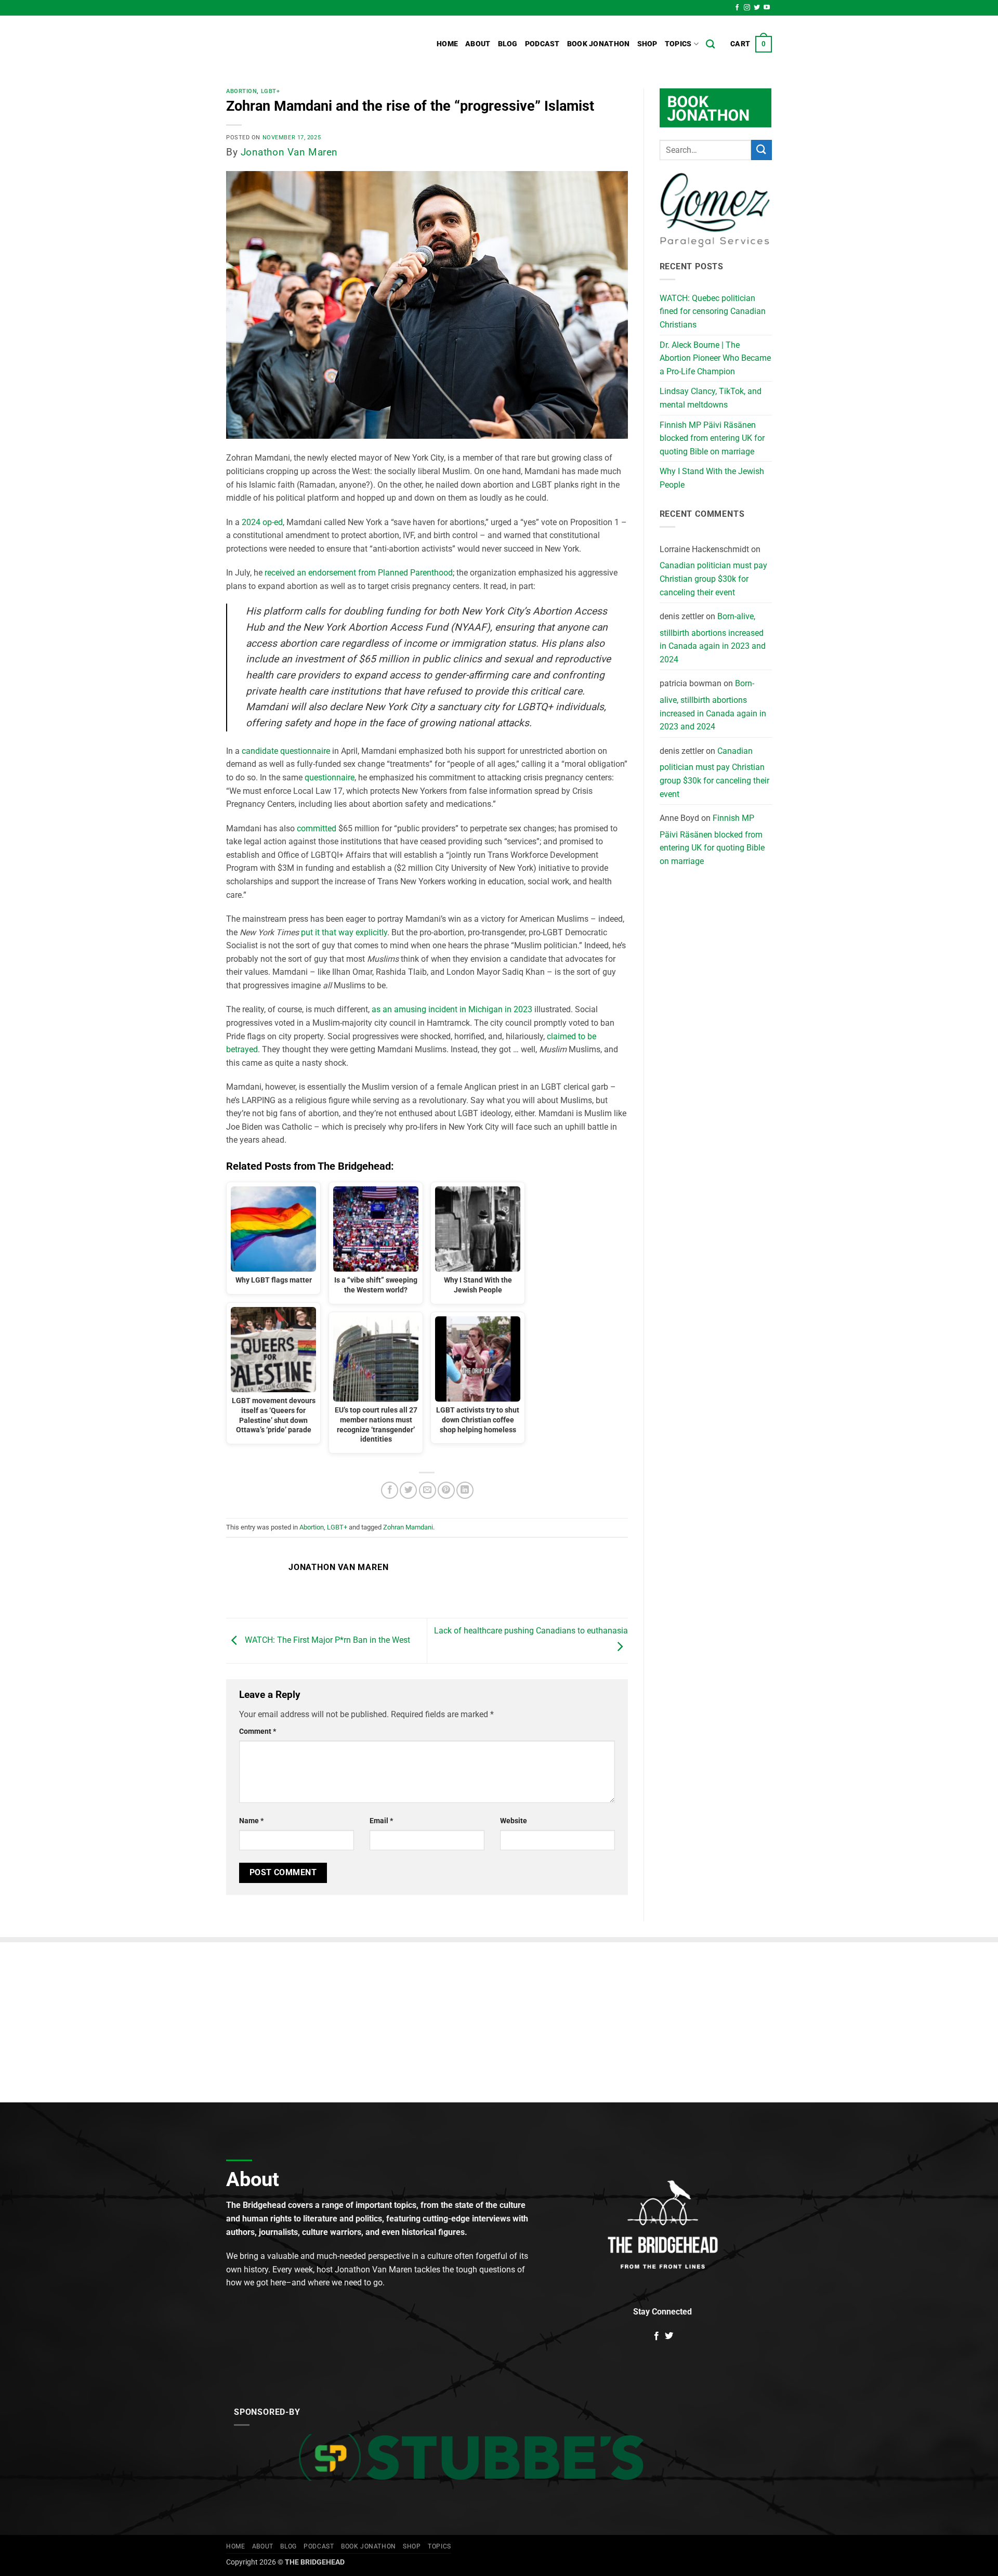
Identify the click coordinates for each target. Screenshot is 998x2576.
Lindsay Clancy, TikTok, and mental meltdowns (711, 398)
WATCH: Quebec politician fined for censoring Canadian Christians (713, 311)
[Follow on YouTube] (767, 8)
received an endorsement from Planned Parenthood (359, 573)
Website (514, 1821)
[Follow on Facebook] (737, 8)
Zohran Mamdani (408, 1527)
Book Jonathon (599, 44)
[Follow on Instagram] (747, 8)
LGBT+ (271, 91)
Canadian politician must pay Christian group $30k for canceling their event (713, 579)
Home (447, 44)
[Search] (710, 44)
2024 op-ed (262, 522)
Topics (678, 44)
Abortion (241, 91)
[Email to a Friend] (428, 1490)
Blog (508, 44)
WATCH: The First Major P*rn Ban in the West (326, 1640)
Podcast (542, 44)
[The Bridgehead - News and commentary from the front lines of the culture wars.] (296, 44)
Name (251, 1821)
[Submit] (761, 150)
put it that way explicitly (344, 932)
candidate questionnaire (286, 751)
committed (317, 828)
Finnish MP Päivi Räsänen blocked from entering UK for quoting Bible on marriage (712, 438)
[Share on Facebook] (390, 1490)
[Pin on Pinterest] (446, 1490)
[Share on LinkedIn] (465, 1490)
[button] (751, 44)
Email (381, 1821)
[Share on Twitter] (408, 1490)
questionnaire (330, 777)
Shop (647, 44)
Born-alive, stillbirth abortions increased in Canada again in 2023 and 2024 (713, 638)
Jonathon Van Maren (289, 152)
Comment (258, 1731)
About (478, 44)
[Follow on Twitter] (757, 8)
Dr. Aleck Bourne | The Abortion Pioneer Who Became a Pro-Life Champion (715, 358)
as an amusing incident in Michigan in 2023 (452, 1009)
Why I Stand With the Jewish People (712, 478)
